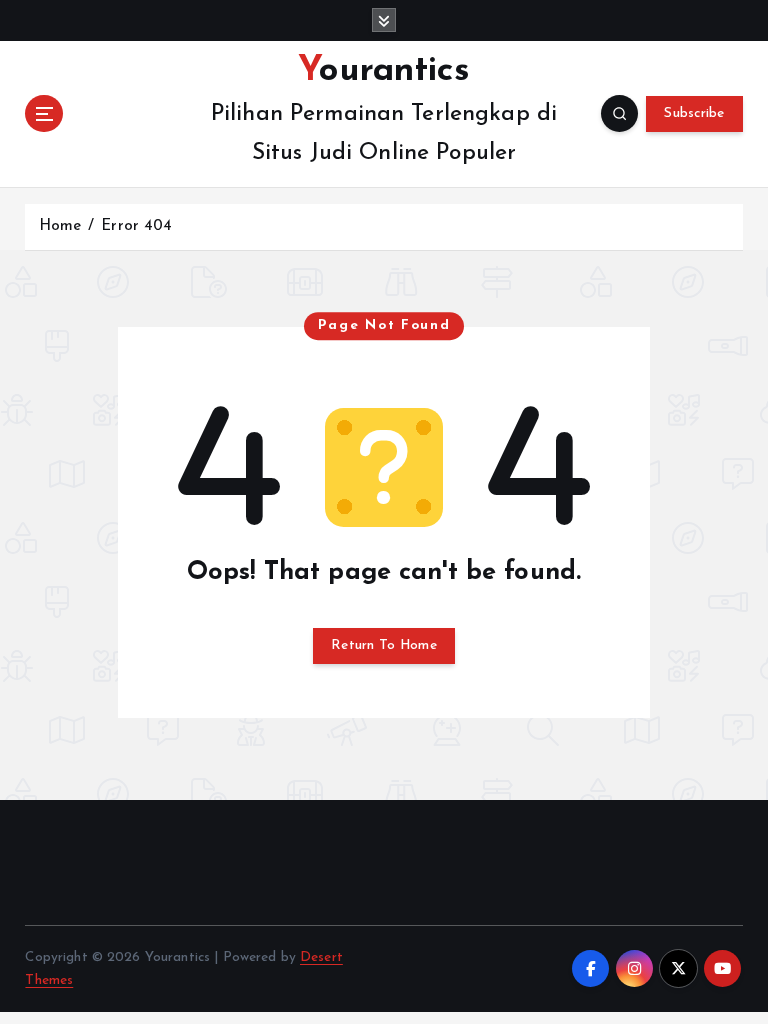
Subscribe (694, 113)
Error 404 (136, 226)
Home (60, 226)
